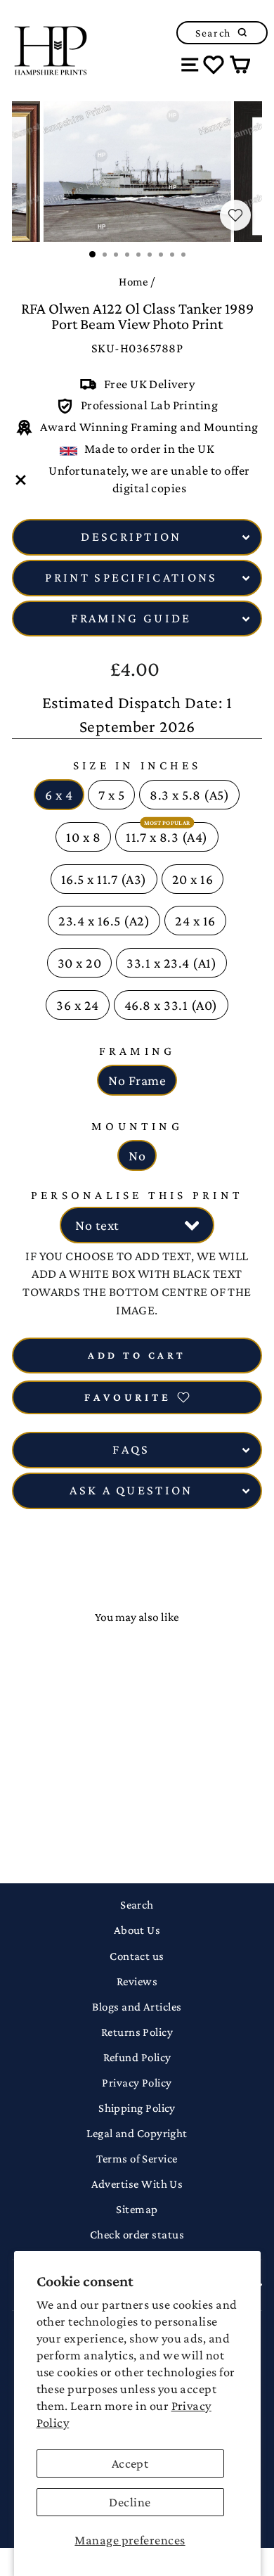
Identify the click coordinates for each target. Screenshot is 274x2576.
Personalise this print (137, 1195)
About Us (137, 1930)
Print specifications (131, 577)
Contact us (137, 1956)
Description (131, 537)
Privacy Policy (137, 2083)
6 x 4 (59, 795)
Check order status (137, 2235)
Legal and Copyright (137, 2133)
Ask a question (131, 1490)
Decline (130, 2502)
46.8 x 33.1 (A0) (171, 1005)
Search (137, 1905)
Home (133, 282)
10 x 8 (83, 837)
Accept (130, 2463)
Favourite (128, 1397)
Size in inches (137, 765)
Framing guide (131, 618)
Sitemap (137, 2209)
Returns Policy (137, 2032)
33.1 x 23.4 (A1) (171, 963)
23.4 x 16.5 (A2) (104, 921)
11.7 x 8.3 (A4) (167, 837)
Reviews (137, 1981)
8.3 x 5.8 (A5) (189, 795)
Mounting (137, 1126)
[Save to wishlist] (235, 215)
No (137, 1155)
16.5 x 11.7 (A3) (104, 879)
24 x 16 (195, 921)
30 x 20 (80, 963)
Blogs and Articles (137, 2007)
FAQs (131, 1449)
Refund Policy (137, 2057)
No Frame (137, 1080)
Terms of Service (137, 2159)
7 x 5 (112, 795)
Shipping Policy (137, 2108)
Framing (137, 1051)
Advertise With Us (137, 2184)
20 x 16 (193, 879)
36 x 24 (78, 1005)
